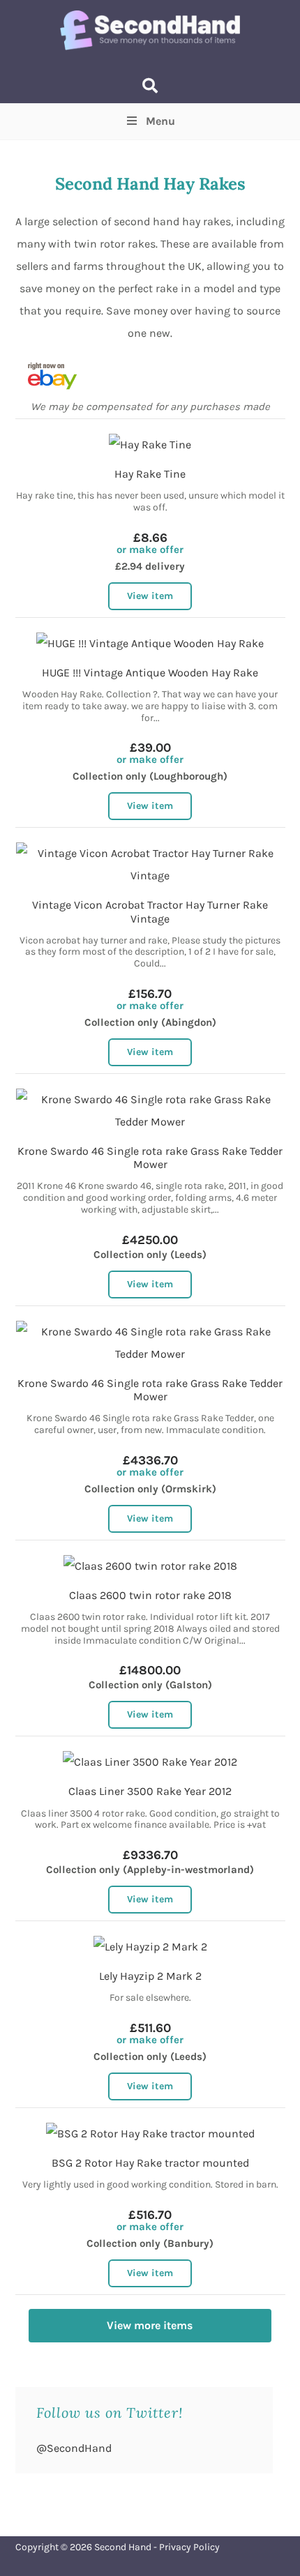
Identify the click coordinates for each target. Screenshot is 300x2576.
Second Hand (123, 2547)
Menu (160, 121)
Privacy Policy (189, 2547)
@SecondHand (74, 2448)
